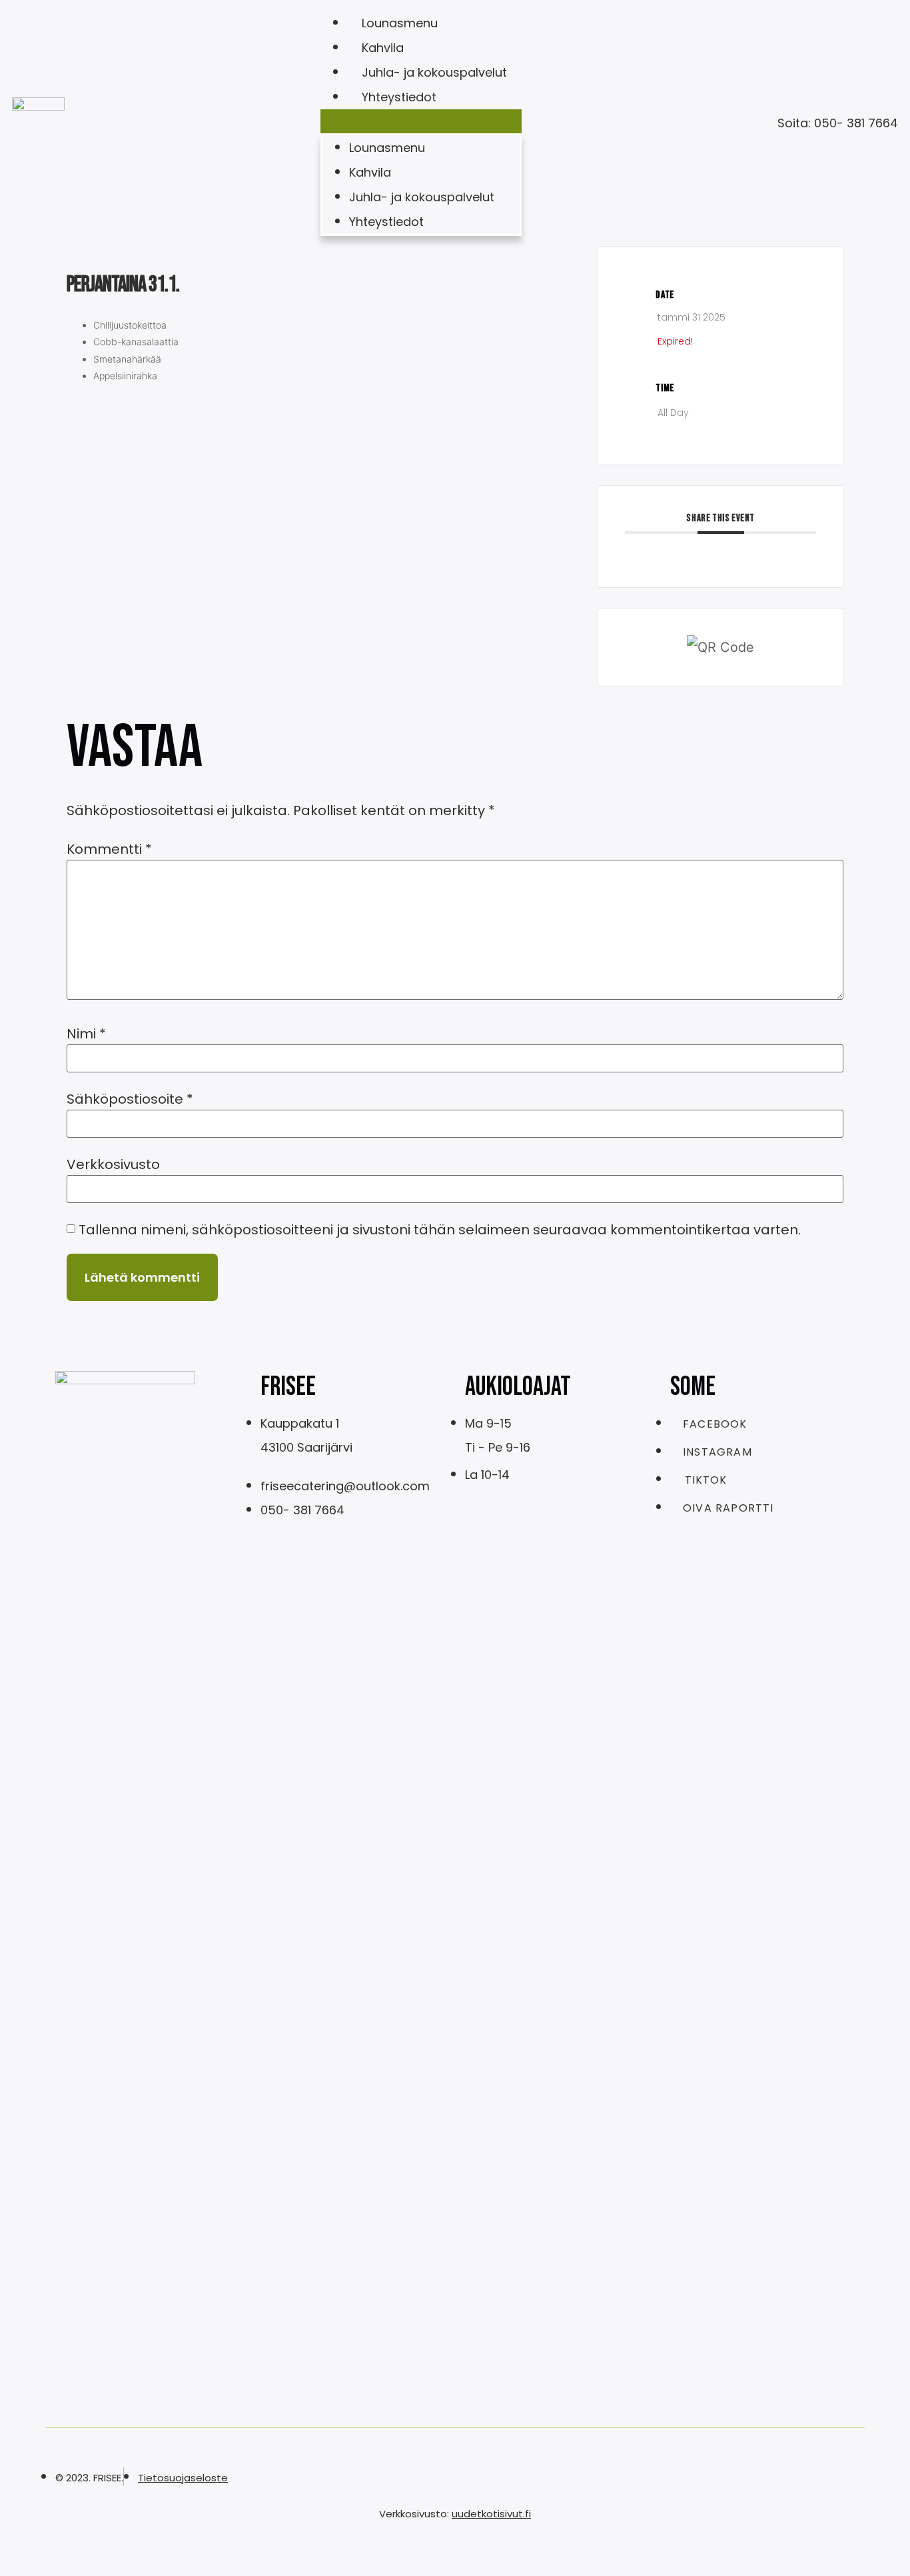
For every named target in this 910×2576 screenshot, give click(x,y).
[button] (421, 121)
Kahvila (383, 48)
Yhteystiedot (399, 97)
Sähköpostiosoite (130, 1099)
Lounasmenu (400, 23)
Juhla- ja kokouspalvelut (434, 72)
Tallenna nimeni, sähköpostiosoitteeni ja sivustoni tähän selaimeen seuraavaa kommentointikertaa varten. (440, 1230)
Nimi (86, 1034)
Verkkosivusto (113, 1164)
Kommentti (109, 849)
